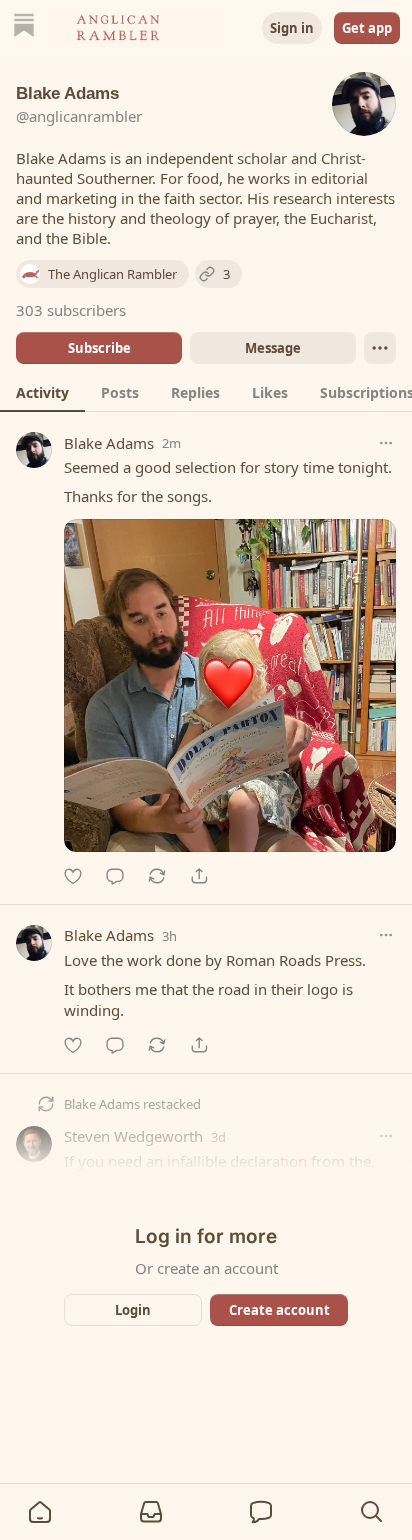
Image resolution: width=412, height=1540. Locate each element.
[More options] (386, 443)
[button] (40, 1512)
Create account (279, 1310)
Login (133, 1310)
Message (273, 348)
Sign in (292, 28)
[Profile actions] (380, 348)
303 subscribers (71, 310)
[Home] (24, 27)
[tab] (42, 392)
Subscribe (99, 348)
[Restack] (157, 876)
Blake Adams (109, 443)
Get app (367, 28)
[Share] (199, 876)
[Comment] (115, 876)
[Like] (73, 876)
